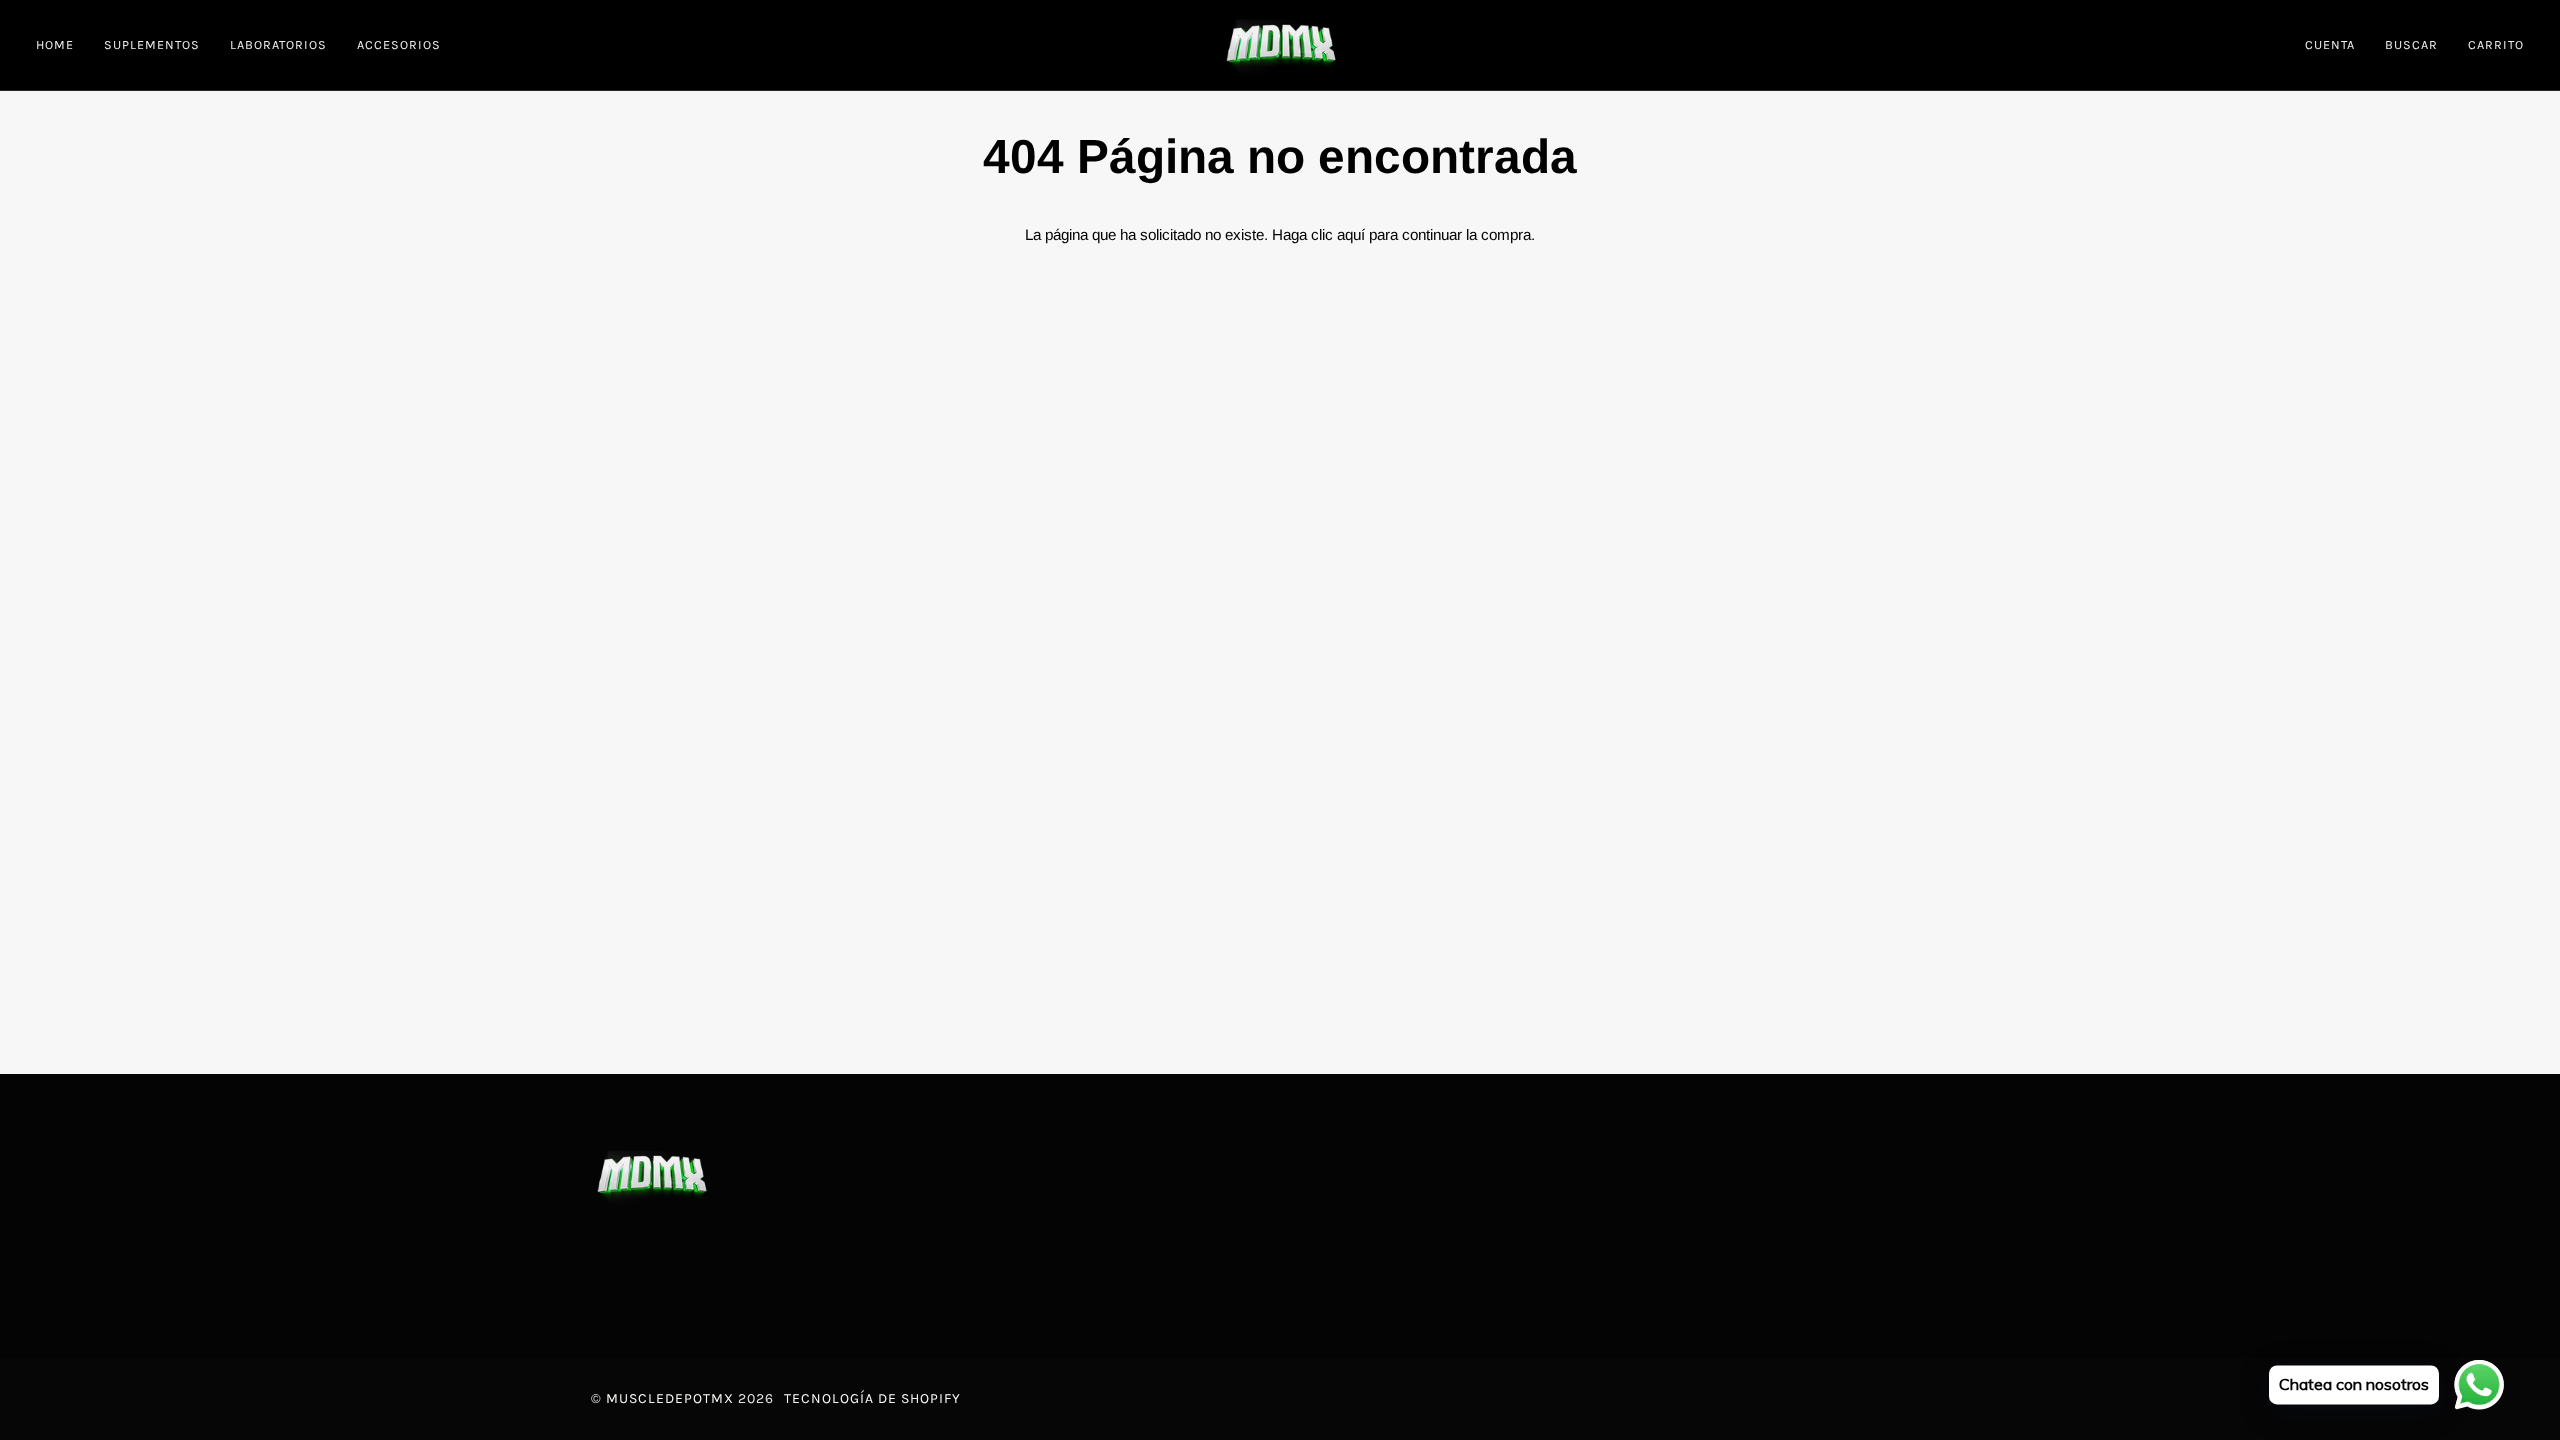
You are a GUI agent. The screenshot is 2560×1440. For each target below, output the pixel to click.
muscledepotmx (670, 1398)
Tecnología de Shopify (872, 1398)
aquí (1351, 234)
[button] (152, 45)
